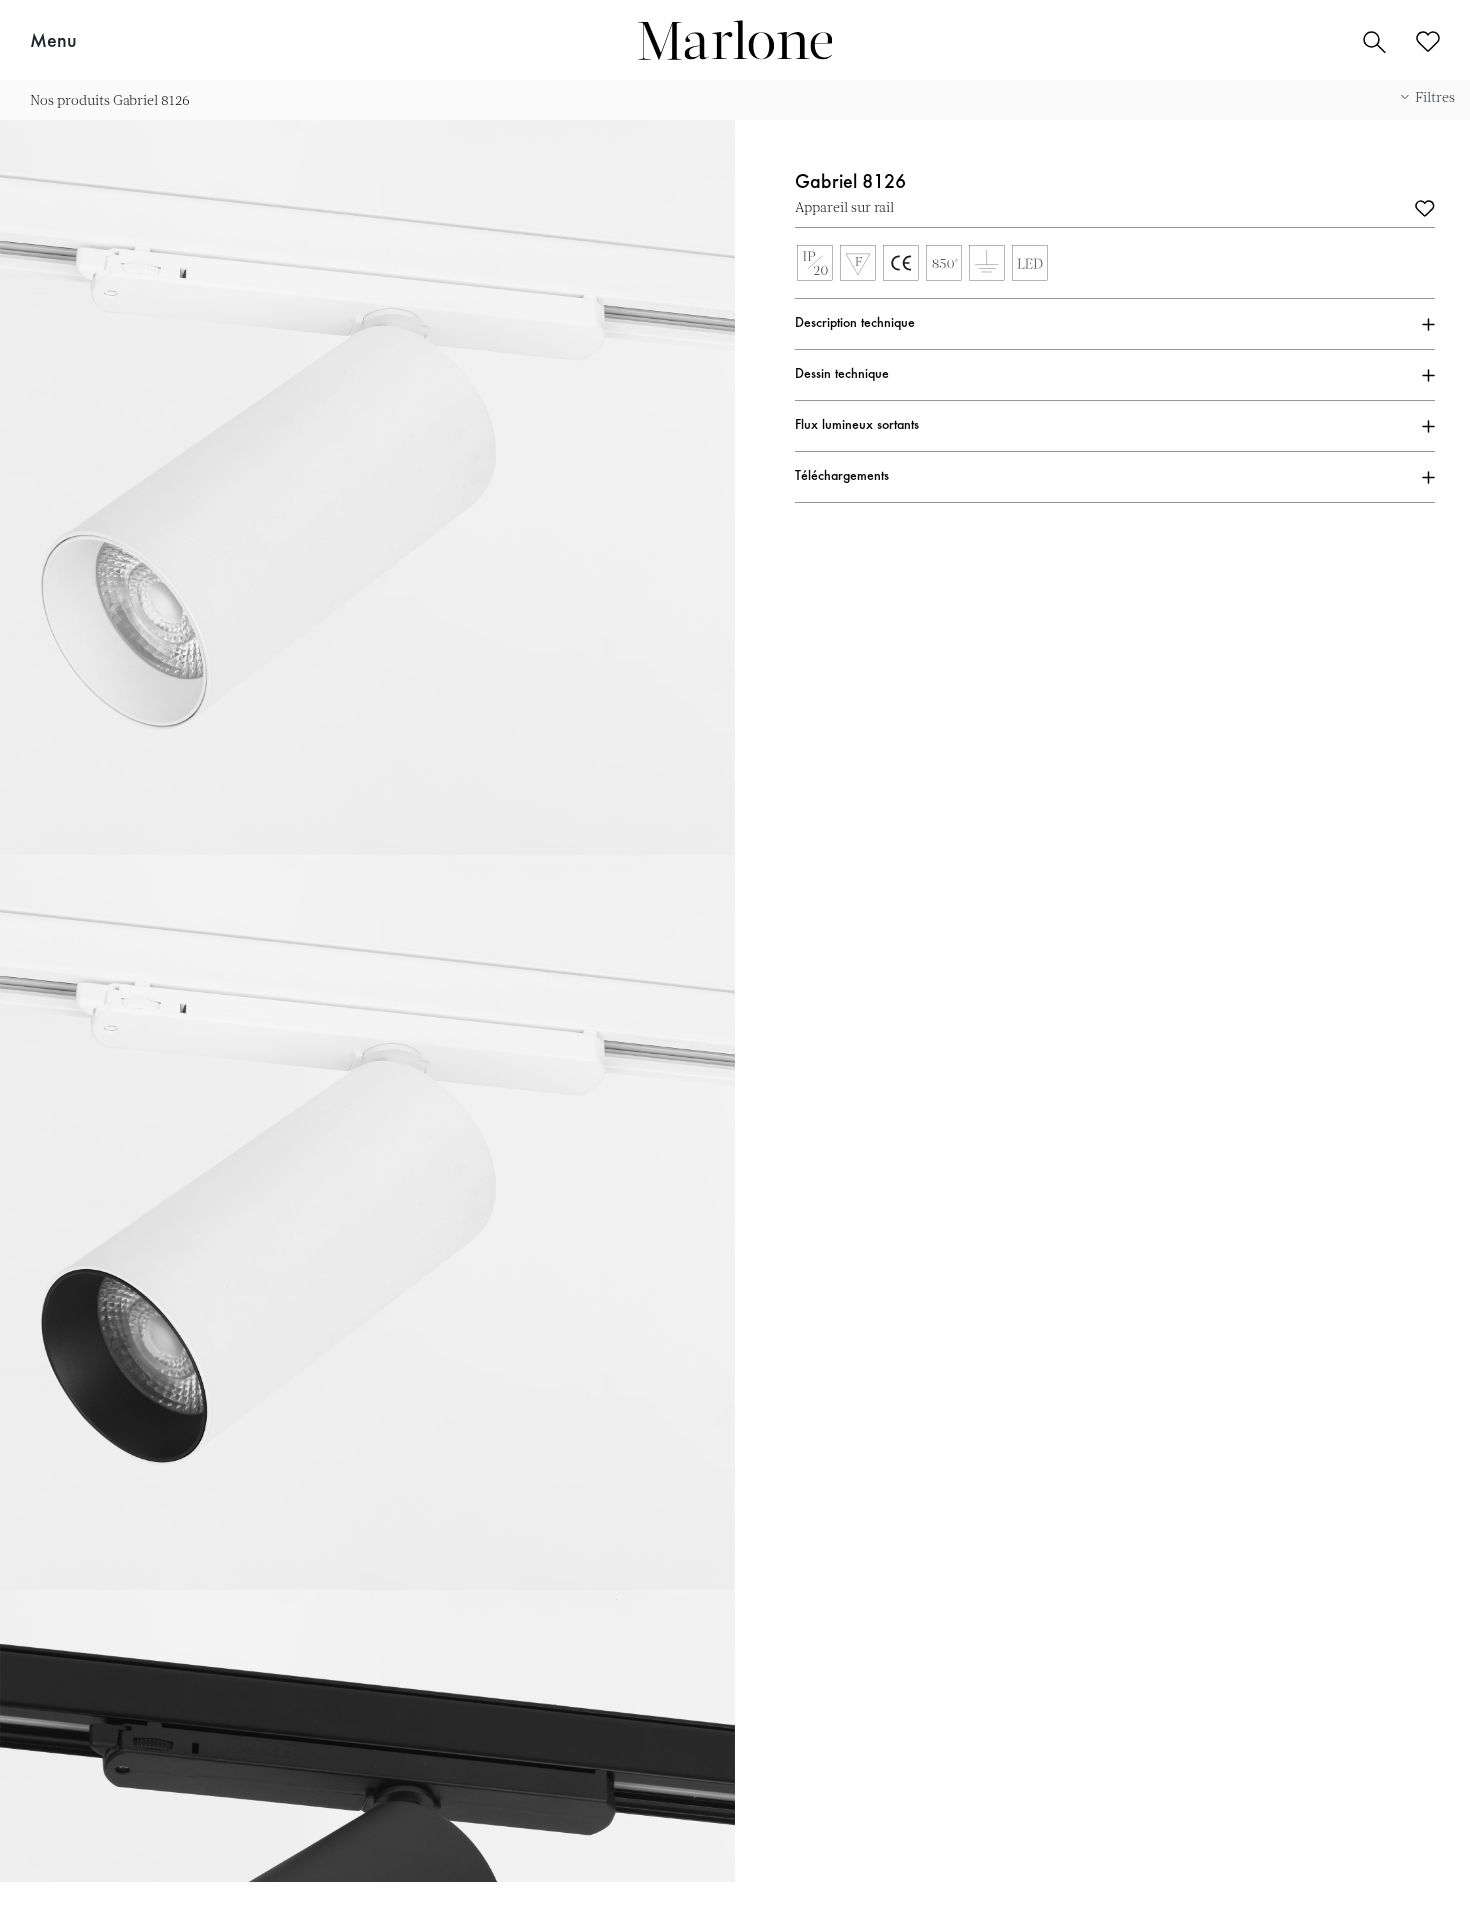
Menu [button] (53, 42)
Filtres (1435, 96)
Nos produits (70, 99)
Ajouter (1425, 207)
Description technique (855, 324)
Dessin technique (842, 375)
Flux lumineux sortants (857, 426)
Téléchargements (842, 477)
